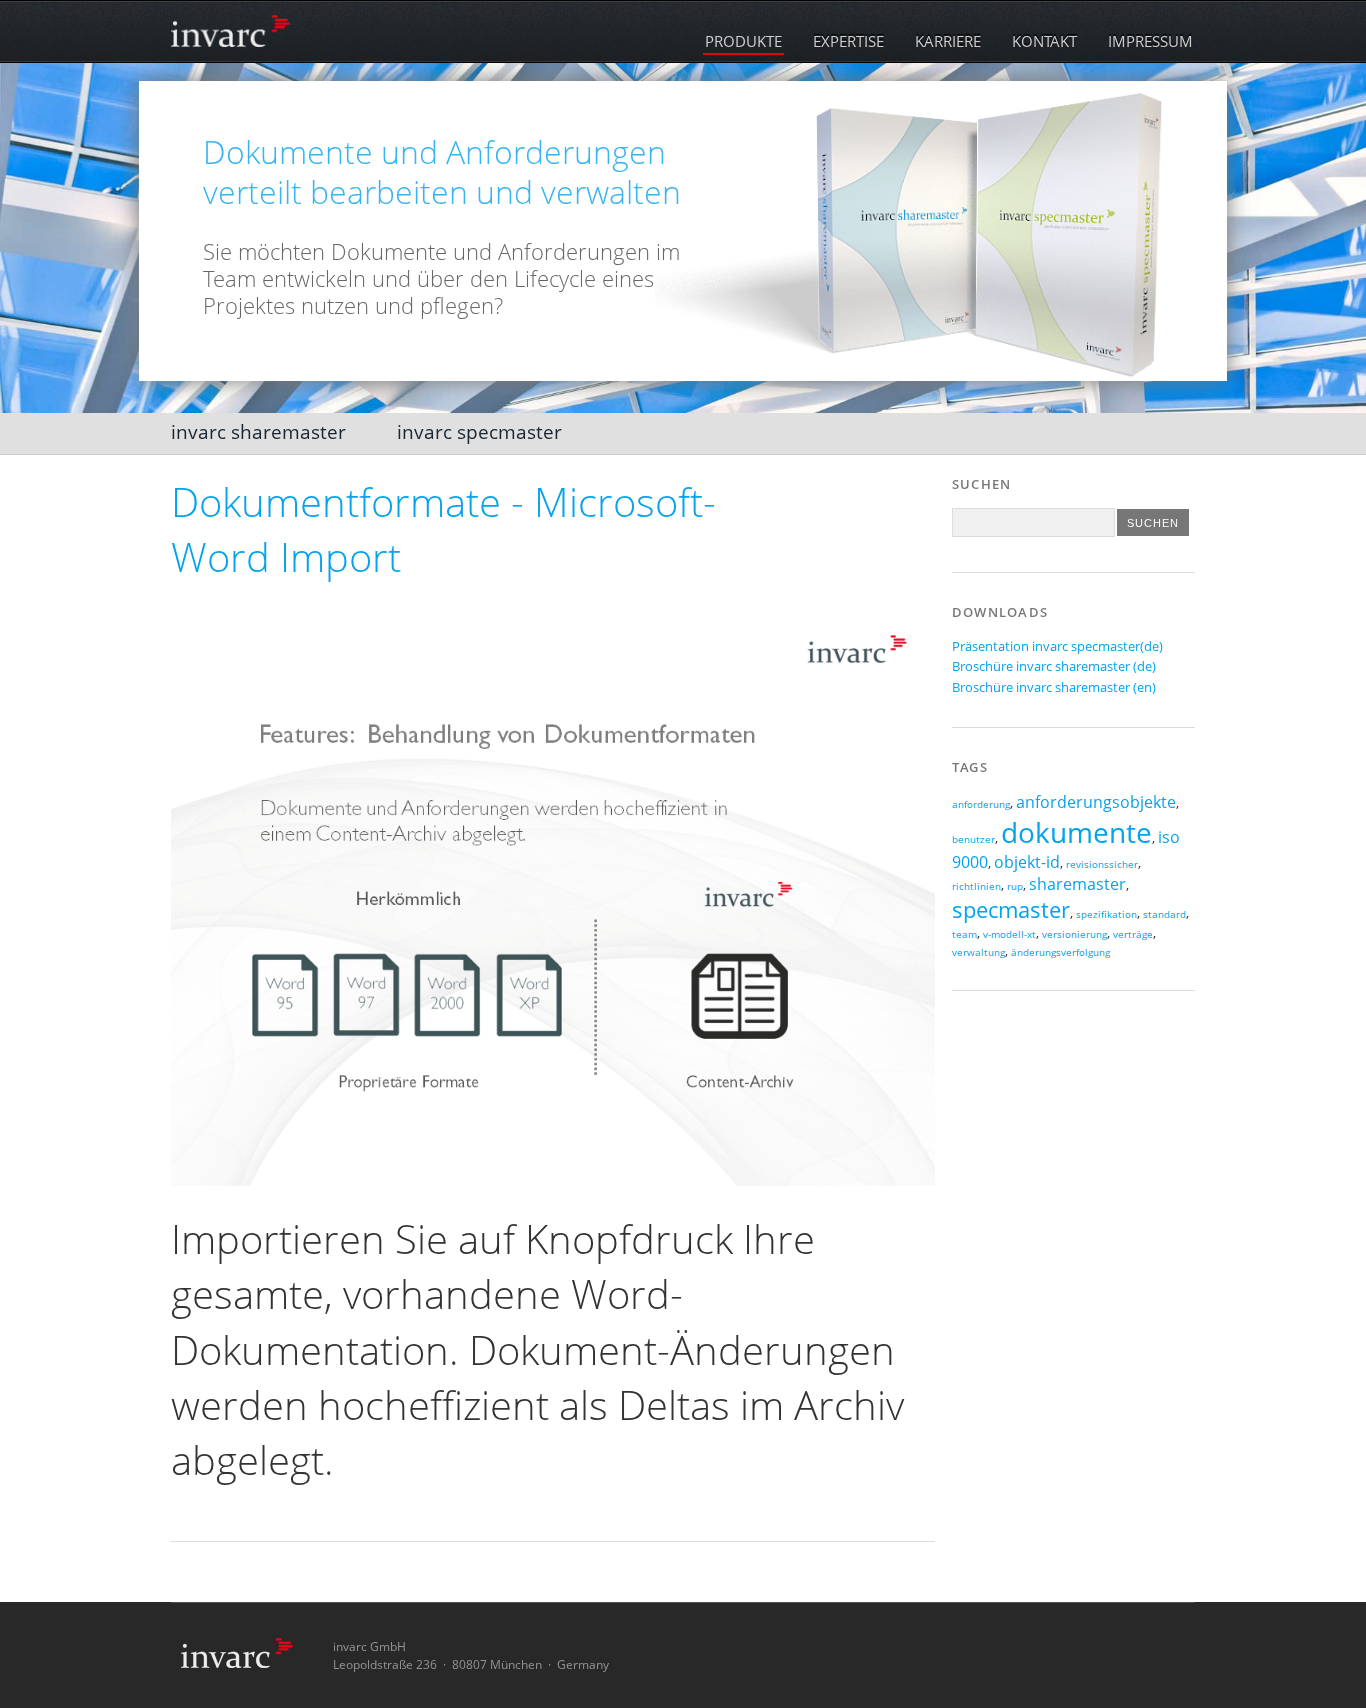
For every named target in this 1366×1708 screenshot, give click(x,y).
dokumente (1076, 832)
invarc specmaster (479, 431)
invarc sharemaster (258, 431)
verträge (1133, 934)
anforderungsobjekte (1096, 802)
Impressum (1150, 41)
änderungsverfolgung (1060, 952)
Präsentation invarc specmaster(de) (1057, 646)
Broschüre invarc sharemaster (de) (1054, 666)
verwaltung (978, 952)
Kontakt (1044, 41)
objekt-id (1027, 862)
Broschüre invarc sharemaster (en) (1054, 687)
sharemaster (1077, 884)
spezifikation (1106, 914)
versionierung (1074, 934)
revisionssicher (1102, 864)
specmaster (1011, 909)
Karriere (948, 41)
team (964, 934)
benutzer (973, 839)
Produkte (743, 41)
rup (1015, 886)
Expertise (848, 41)
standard (1164, 914)
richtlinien (976, 886)
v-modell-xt (1009, 934)
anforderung (981, 804)
